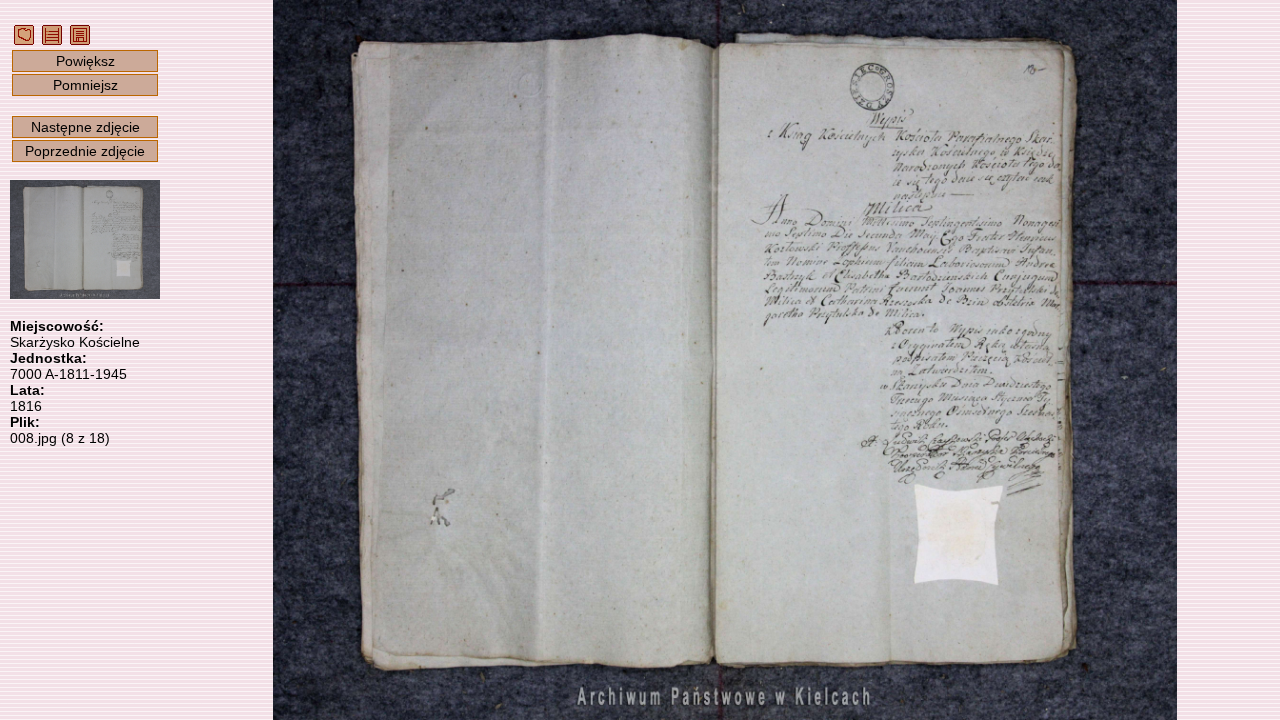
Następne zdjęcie (85, 127)
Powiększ (85, 61)
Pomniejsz (85, 85)
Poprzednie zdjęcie (85, 151)
